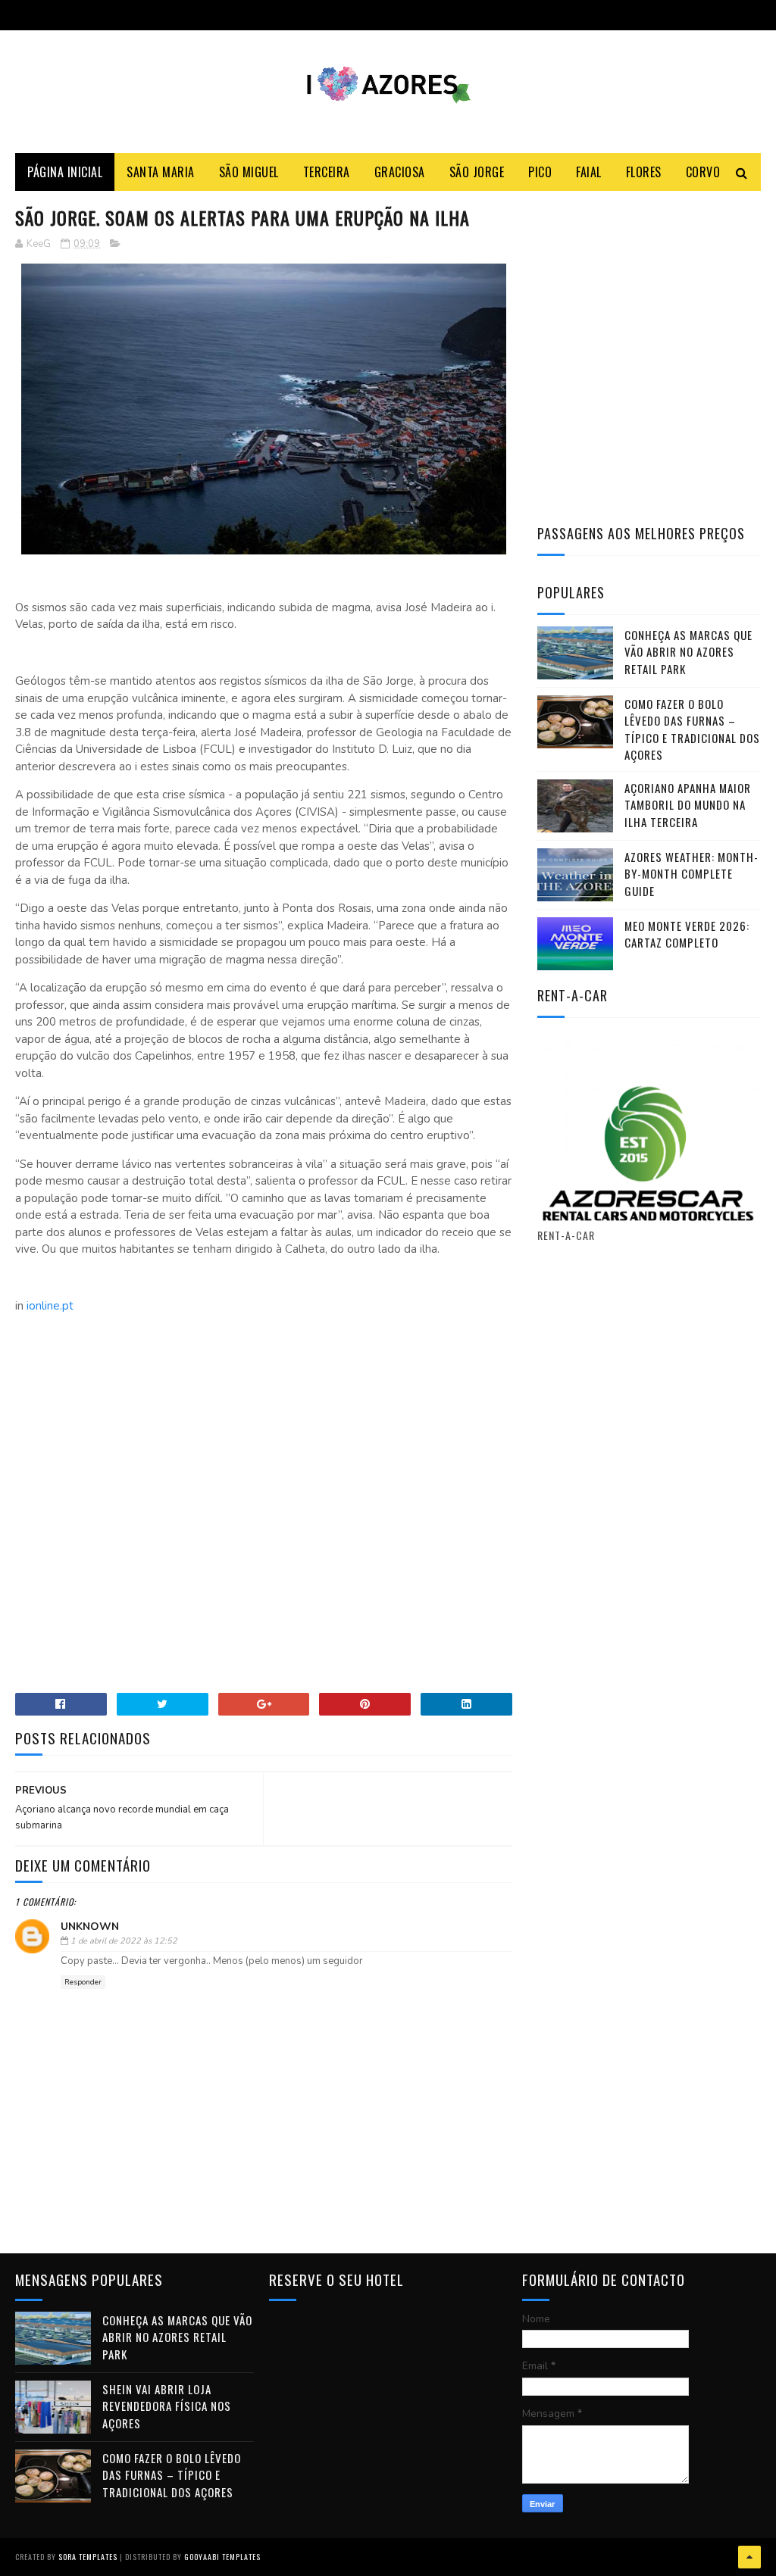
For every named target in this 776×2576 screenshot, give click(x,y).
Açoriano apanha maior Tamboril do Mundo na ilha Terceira (688, 805)
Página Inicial (65, 172)
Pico (540, 172)
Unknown (90, 1927)
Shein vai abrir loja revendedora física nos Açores (167, 2406)
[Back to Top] (749, 2557)
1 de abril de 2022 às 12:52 (124, 1941)
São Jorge (477, 172)
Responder (83, 1982)
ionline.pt (50, 1306)
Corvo (703, 172)
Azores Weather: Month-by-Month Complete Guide (692, 874)
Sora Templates (88, 2557)
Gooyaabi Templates (222, 2557)
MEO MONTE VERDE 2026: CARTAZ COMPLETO (687, 934)
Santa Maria (161, 172)
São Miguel (249, 172)
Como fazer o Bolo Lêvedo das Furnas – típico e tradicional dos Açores (692, 729)
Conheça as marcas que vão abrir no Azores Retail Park (688, 652)
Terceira (327, 172)
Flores (644, 172)
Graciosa (400, 172)
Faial (589, 172)
